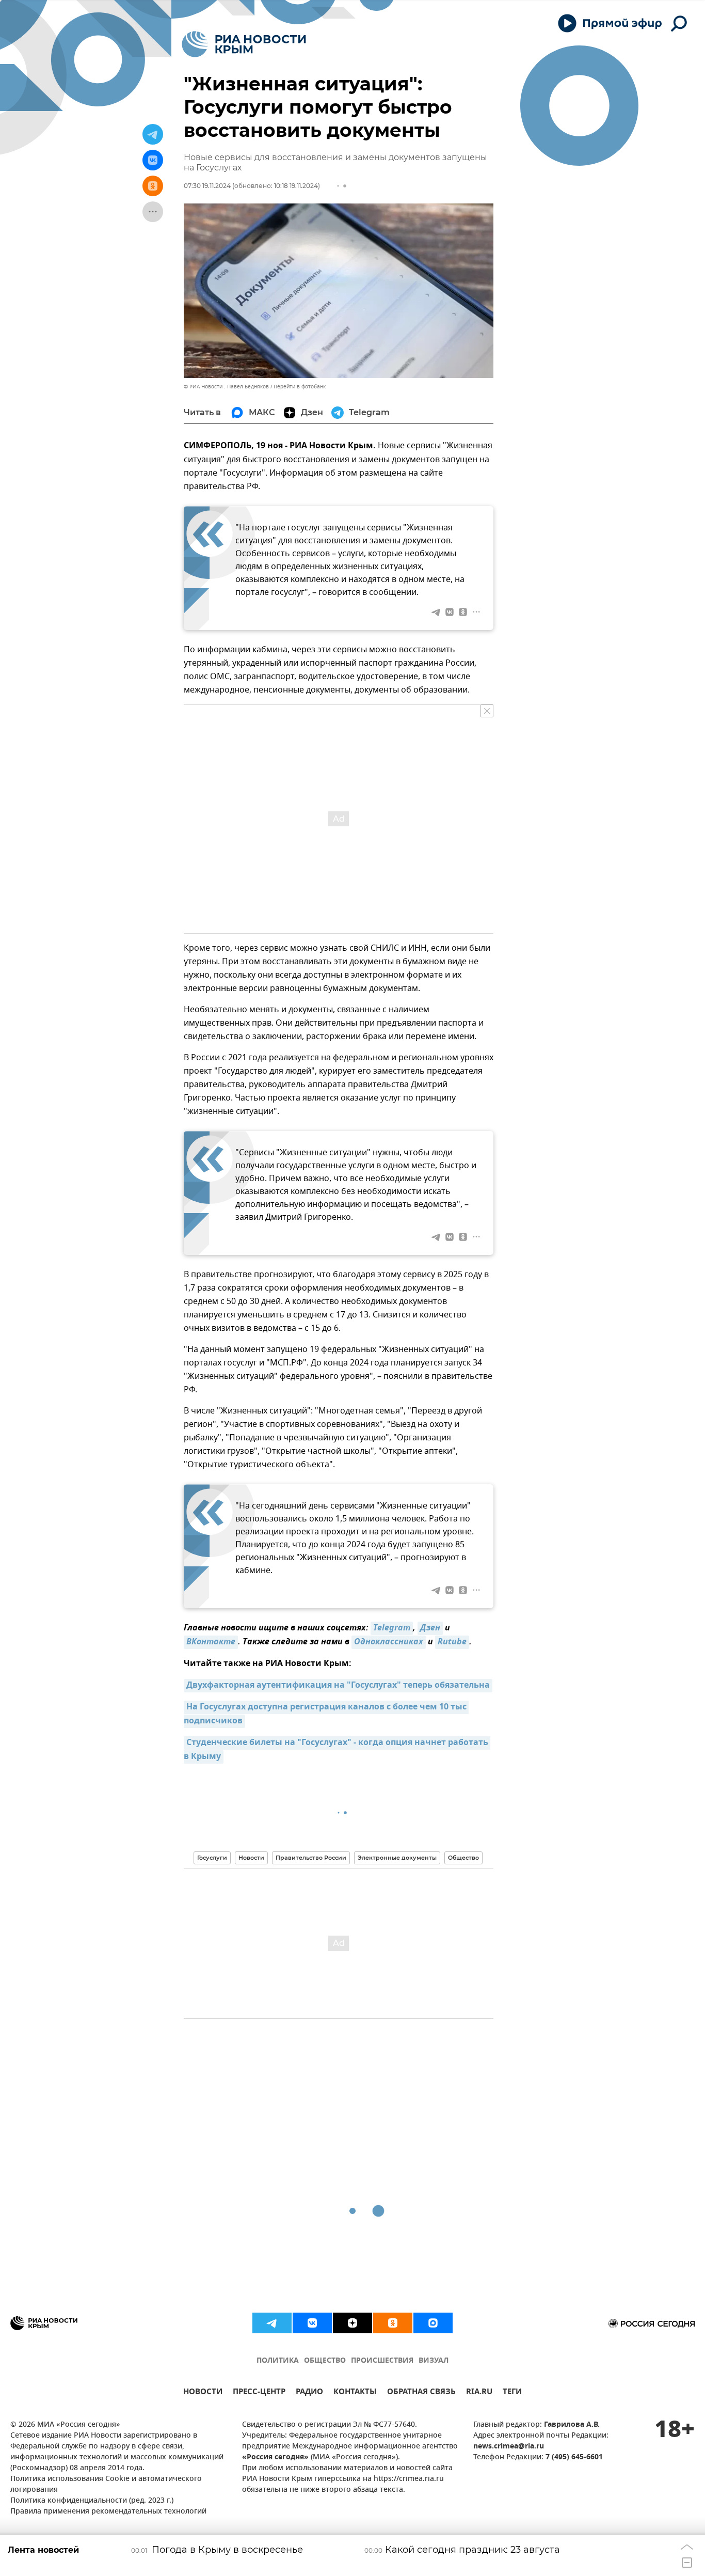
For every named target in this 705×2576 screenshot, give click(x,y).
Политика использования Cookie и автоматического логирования (106, 2485)
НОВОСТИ (203, 2393)
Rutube (452, 1642)
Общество (463, 1858)
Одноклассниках (389, 1642)
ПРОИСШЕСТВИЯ (382, 2361)
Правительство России (311, 1858)
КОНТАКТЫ (355, 2393)
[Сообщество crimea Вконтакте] (312, 2323)
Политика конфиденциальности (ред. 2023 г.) (92, 2501)
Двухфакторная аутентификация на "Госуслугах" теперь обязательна (338, 1686)
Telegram (392, 1628)
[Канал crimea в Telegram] (272, 2323)
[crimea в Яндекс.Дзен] (352, 2323)
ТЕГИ (512, 2393)
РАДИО (309, 2393)
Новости (251, 1858)
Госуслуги (212, 1858)
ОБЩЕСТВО (325, 2361)
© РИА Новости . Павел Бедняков (226, 387)
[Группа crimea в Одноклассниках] (393, 2323)
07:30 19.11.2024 (207, 186)
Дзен (430, 1628)
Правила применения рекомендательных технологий (108, 2512)
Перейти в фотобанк (300, 387)
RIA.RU (479, 2393)
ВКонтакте (211, 1642)
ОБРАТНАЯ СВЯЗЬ (421, 2393)
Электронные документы (397, 1858)
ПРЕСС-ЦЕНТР (259, 2393)
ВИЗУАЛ (434, 2361)
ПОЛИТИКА (278, 2361)
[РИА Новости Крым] (244, 44)
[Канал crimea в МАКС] (433, 2323)
